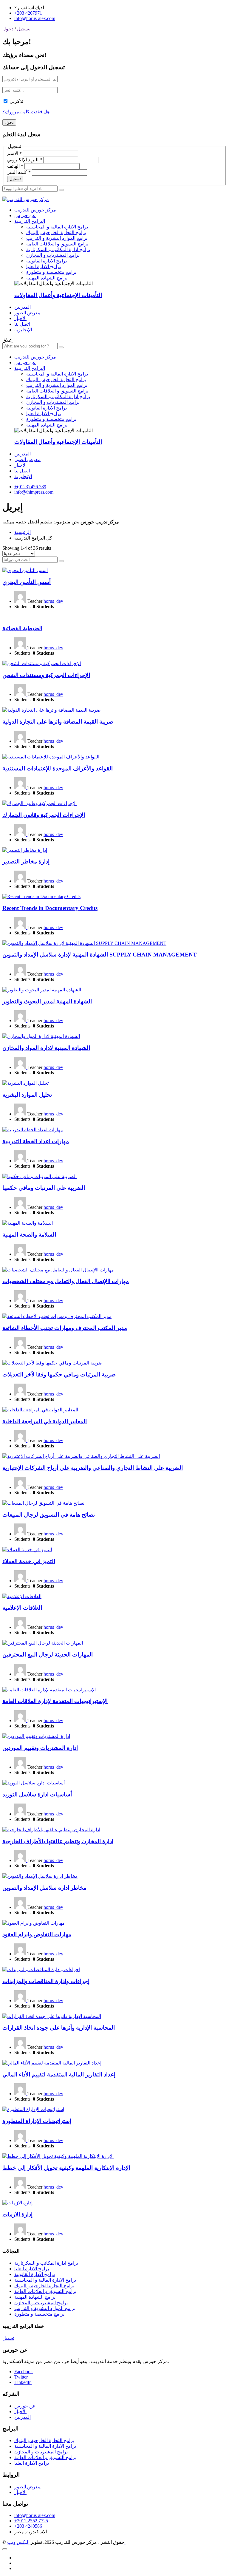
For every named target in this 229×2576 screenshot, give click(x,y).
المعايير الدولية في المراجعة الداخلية (45, 1421)
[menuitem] (23, 330)
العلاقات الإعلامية (22, 1608)
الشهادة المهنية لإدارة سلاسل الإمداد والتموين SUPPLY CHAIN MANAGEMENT (100, 955)
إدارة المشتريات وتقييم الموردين (40, 1748)
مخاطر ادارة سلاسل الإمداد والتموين (44, 1888)
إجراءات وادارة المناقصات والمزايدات (46, 1981)
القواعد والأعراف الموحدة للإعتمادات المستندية (58, 768)
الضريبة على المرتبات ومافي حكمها (44, 1188)
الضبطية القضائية (22, 628)
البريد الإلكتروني (25, 160)
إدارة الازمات (17, 2214)
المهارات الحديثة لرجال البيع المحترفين (48, 1655)
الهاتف (15, 166)
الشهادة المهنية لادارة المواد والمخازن (46, 1048)
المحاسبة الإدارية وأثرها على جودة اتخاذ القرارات (59, 2028)
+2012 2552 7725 (31, 2521)
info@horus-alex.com (35, 18)
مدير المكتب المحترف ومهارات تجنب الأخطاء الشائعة (65, 1328)
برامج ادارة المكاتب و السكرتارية (58, 249)
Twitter (21, 2377)
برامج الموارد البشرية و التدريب (57, 238)
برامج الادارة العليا (44, 266)
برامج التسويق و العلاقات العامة (57, 244)
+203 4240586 (28, 2526)
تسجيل (24, 29)
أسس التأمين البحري (27, 582)
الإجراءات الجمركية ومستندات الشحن (46, 675)
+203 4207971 (28, 13)
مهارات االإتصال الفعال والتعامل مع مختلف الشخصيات (66, 1281)
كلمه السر (19, 172)
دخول (8, 29)
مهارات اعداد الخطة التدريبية (36, 1141)
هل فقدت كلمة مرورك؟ (26, 112)
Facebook (24, 2372)
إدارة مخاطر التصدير (26, 862)
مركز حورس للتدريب (35, 210)
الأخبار (20, 318)
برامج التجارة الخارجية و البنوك (56, 232)
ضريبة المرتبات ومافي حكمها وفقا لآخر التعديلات (59, 1374)
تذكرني (16, 101)
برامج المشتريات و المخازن (53, 255)
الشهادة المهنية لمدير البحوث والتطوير (47, 1001)
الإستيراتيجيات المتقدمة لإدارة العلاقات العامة (55, 1701)
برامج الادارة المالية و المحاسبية (57, 227)
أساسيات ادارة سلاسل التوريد (37, 1794)
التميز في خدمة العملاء (29, 1561)
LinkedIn (23, 2382)
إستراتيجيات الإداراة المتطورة (37, 2121)
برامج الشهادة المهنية (47, 278)
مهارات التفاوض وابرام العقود (37, 1934)
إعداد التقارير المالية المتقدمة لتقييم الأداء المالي (59, 2074)
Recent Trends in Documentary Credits (50, 908)
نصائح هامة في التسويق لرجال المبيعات (49, 1515)
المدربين (23, 307)
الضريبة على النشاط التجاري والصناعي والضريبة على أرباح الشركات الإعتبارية (93, 1468)
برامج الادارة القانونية (47, 261)
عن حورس (25, 215)
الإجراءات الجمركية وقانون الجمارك (44, 815)
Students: (23, 606)
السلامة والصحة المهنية (29, 1235)
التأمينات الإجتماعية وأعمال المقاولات (58, 295)
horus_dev (53, 601)
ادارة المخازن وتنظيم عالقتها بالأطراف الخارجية (58, 1841)
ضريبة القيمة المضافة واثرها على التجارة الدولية (58, 722)
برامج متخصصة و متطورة (51, 272)
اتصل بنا (22, 324)
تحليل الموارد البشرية (27, 1095)
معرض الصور (27, 313)
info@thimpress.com (34, 492)
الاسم (14, 153)
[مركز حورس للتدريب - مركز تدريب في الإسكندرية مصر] (26, 199)
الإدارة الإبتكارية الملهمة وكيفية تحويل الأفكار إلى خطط (66, 2168)
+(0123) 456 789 (30, 487)
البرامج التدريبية (30, 221)
